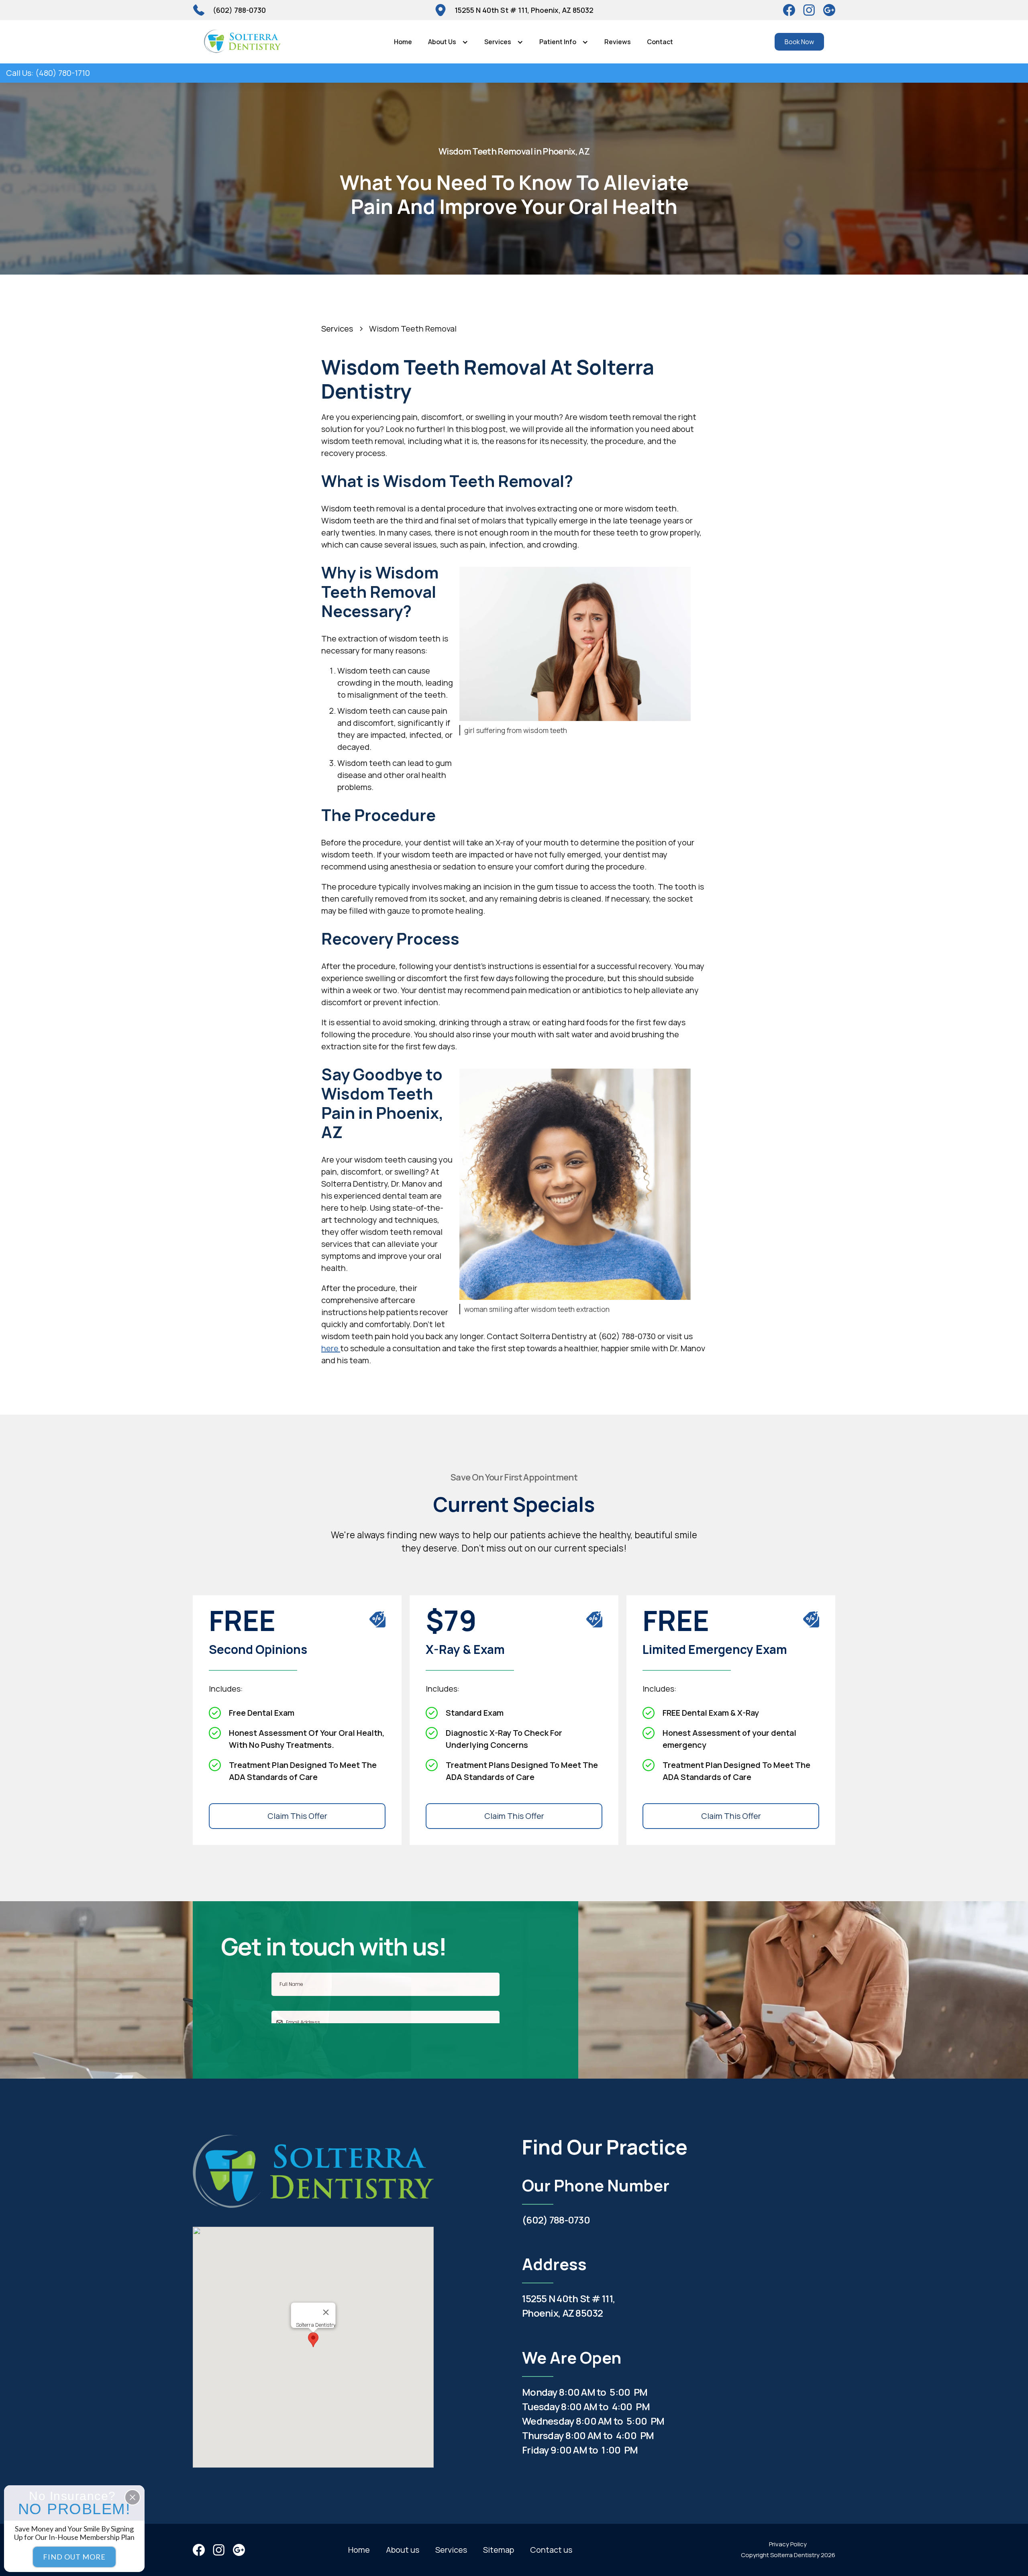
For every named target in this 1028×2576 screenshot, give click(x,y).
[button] (448, 42)
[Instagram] (809, 10)
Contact (660, 42)
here (331, 1348)
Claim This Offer (297, 1816)
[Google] (829, 10)
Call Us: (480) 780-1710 (48, 73)
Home (403, 42)
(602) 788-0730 (556, 2220)
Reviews (618, 42)
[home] (242, 42)
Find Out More (74, 2557)
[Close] (326, 2312)
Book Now (799, 42)
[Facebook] (789, 10)
